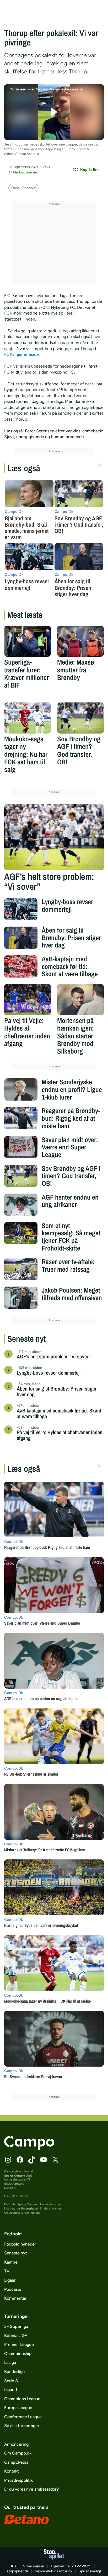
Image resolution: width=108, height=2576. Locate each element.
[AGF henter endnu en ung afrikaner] (21, 1205)
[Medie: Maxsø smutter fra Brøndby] (80, 641)
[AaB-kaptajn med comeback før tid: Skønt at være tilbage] (21, 966)
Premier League (19, 2344)
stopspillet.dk (18, 2571)
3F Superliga (16, 2326)
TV (7, 2271)
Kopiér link (90, 170)
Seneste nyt (16, 2253)
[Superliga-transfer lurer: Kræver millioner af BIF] (28, 641)
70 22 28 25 (81, 2566)
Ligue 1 (11, 2390)
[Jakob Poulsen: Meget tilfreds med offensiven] (21, 1298)
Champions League (22, 2399)
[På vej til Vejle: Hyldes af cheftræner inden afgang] (28, 1000)
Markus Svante (25, 172)
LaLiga (10, 2362)
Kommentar (15, 2298)
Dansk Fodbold (23, 188)
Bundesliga (14, 2372)
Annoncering (16, 2444)
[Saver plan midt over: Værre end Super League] (21, 1147)
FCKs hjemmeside (21, 354)
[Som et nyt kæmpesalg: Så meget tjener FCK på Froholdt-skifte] (21, 1233)
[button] (54, 112)
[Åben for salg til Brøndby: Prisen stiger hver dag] (21, 938)
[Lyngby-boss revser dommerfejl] (21, 909)
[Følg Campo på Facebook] (20, 2160)
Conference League (23, 2417)
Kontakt (12, 2471)
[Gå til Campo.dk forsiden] (29, 2148)
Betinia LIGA (16, 2336)
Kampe (11, 2262)
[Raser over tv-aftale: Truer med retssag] (21, 1269)
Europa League (18, 2408)
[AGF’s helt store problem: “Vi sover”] (54, 837)
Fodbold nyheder (20, 2244)
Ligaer (10, 2280)
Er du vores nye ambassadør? (31, 2489)
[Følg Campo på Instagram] (8, 2160)
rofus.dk (66, 2571)
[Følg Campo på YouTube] (44, 2160)
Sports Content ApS (18, 2176)
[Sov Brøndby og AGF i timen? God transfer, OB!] (80, 718)
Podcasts (13, 2289)
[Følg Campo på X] (55, 2160)
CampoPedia (16, 2462)
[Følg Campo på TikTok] (32, 2160)
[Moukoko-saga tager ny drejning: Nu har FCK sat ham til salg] (28, 718)
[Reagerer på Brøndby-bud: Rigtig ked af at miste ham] (21, 1118)
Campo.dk (11, 2171)
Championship (18, 2354)
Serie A (11, 2381)
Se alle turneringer (22, 2426)
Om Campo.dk (18, 2453)
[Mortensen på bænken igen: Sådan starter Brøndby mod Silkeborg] (80, 1000)
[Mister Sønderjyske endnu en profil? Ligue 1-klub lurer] (21, 1089)
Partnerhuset (30, 2208)
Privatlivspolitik (18, 2480)
